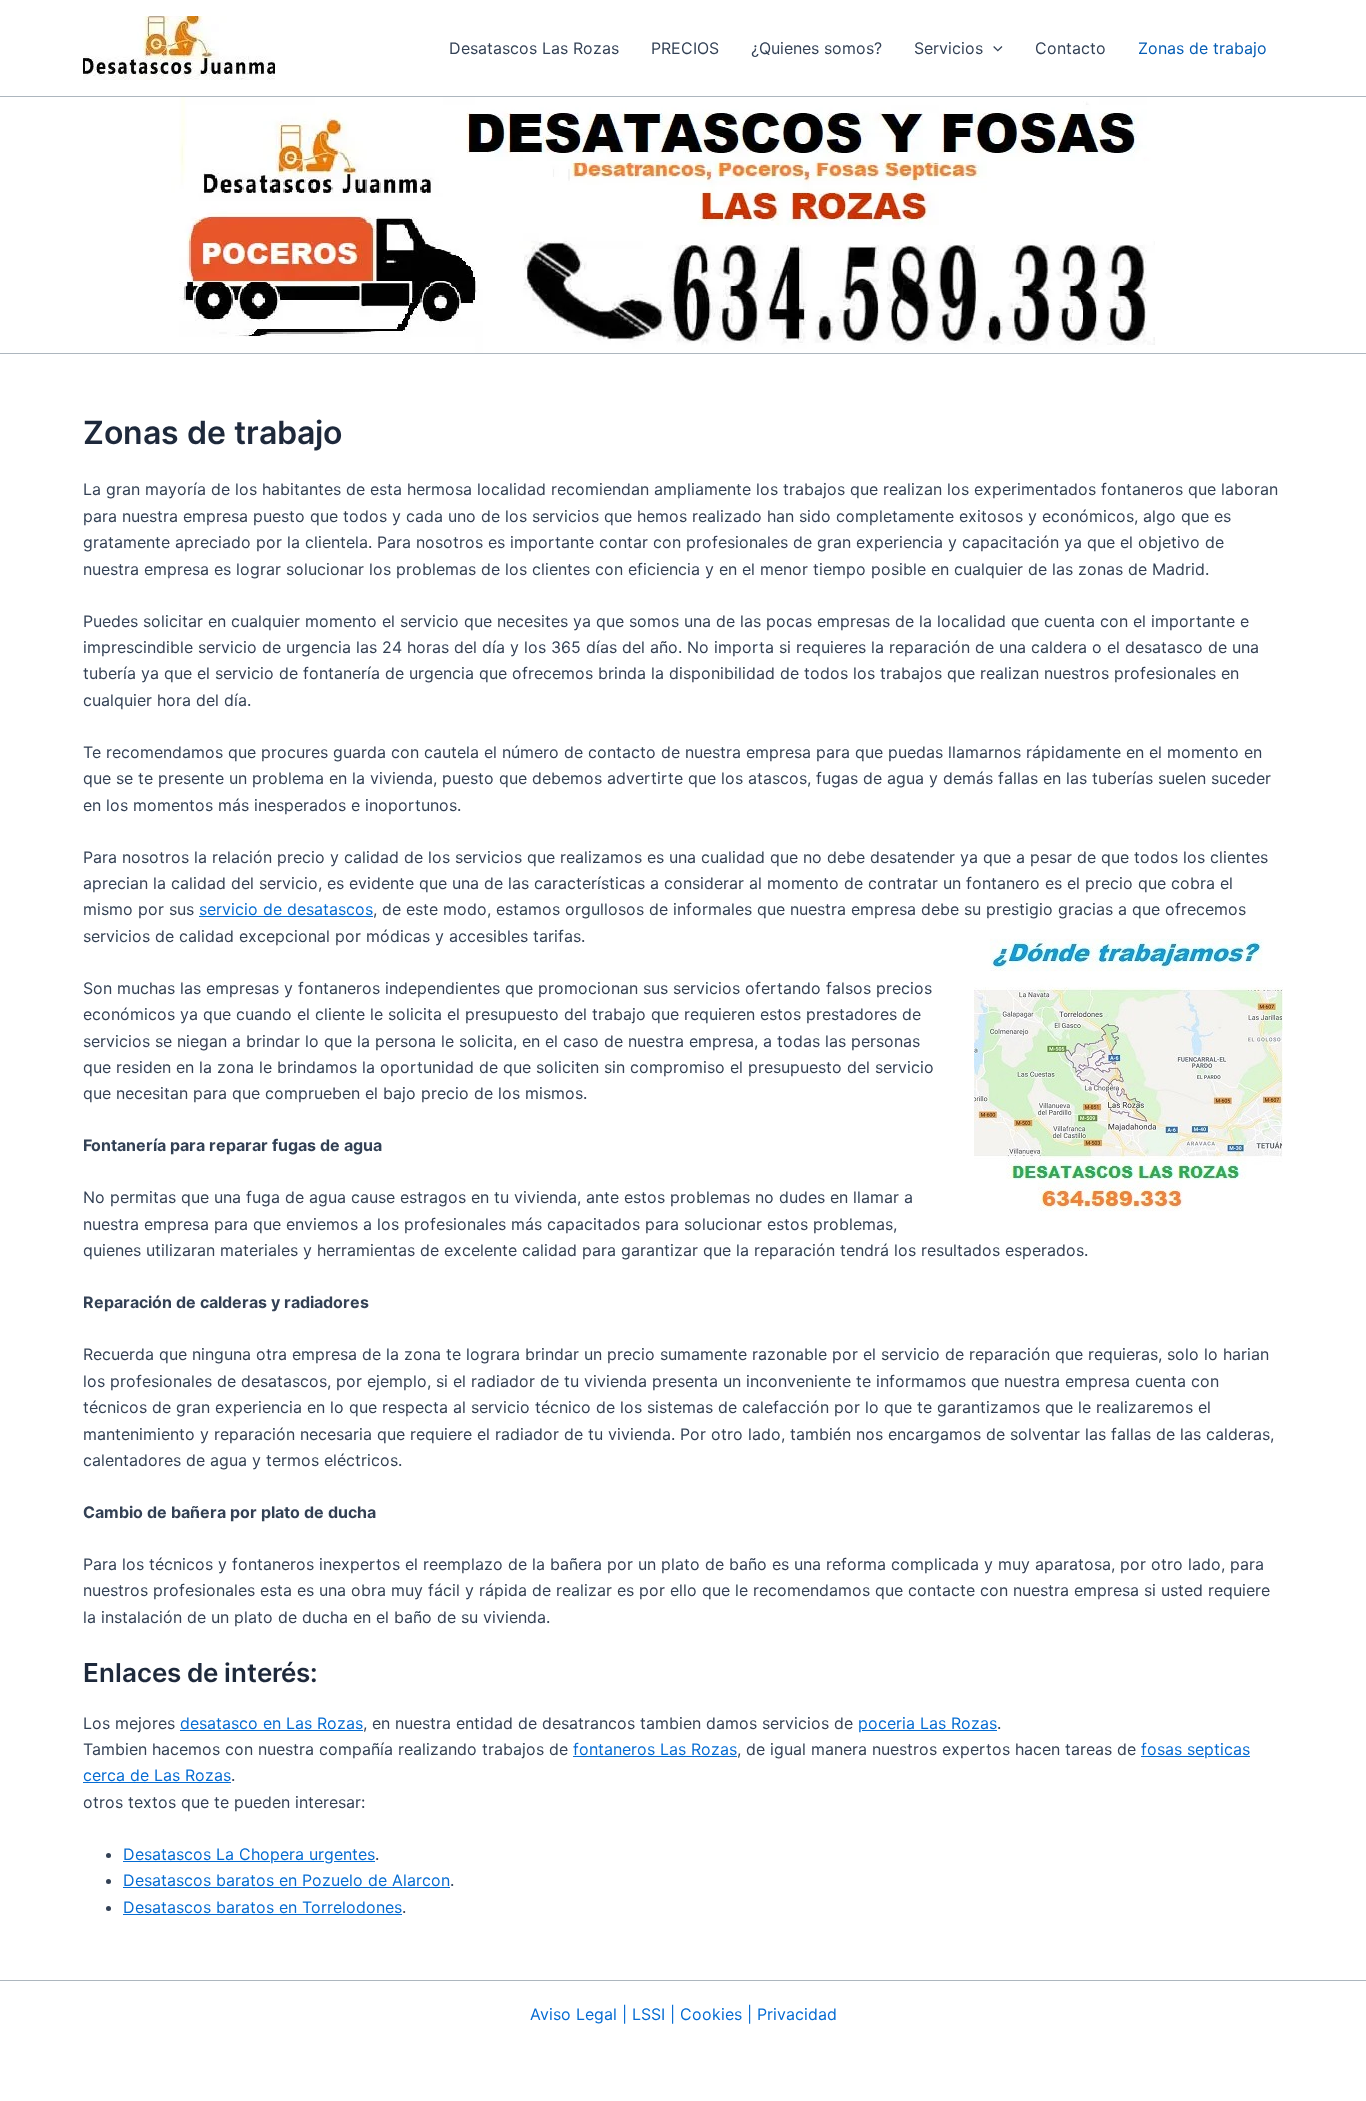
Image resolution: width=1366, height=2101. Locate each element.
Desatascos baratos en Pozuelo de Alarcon (286, 1880)
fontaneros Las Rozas (655, 1749)
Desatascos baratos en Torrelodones (262, 1907)
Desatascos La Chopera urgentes (249, 1854)
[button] (958, 48)
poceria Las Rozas (927, 1723)
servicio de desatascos (286, 909)
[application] (993, 48)
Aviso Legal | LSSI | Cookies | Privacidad (683, 2014)
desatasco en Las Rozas (271, 1723)
